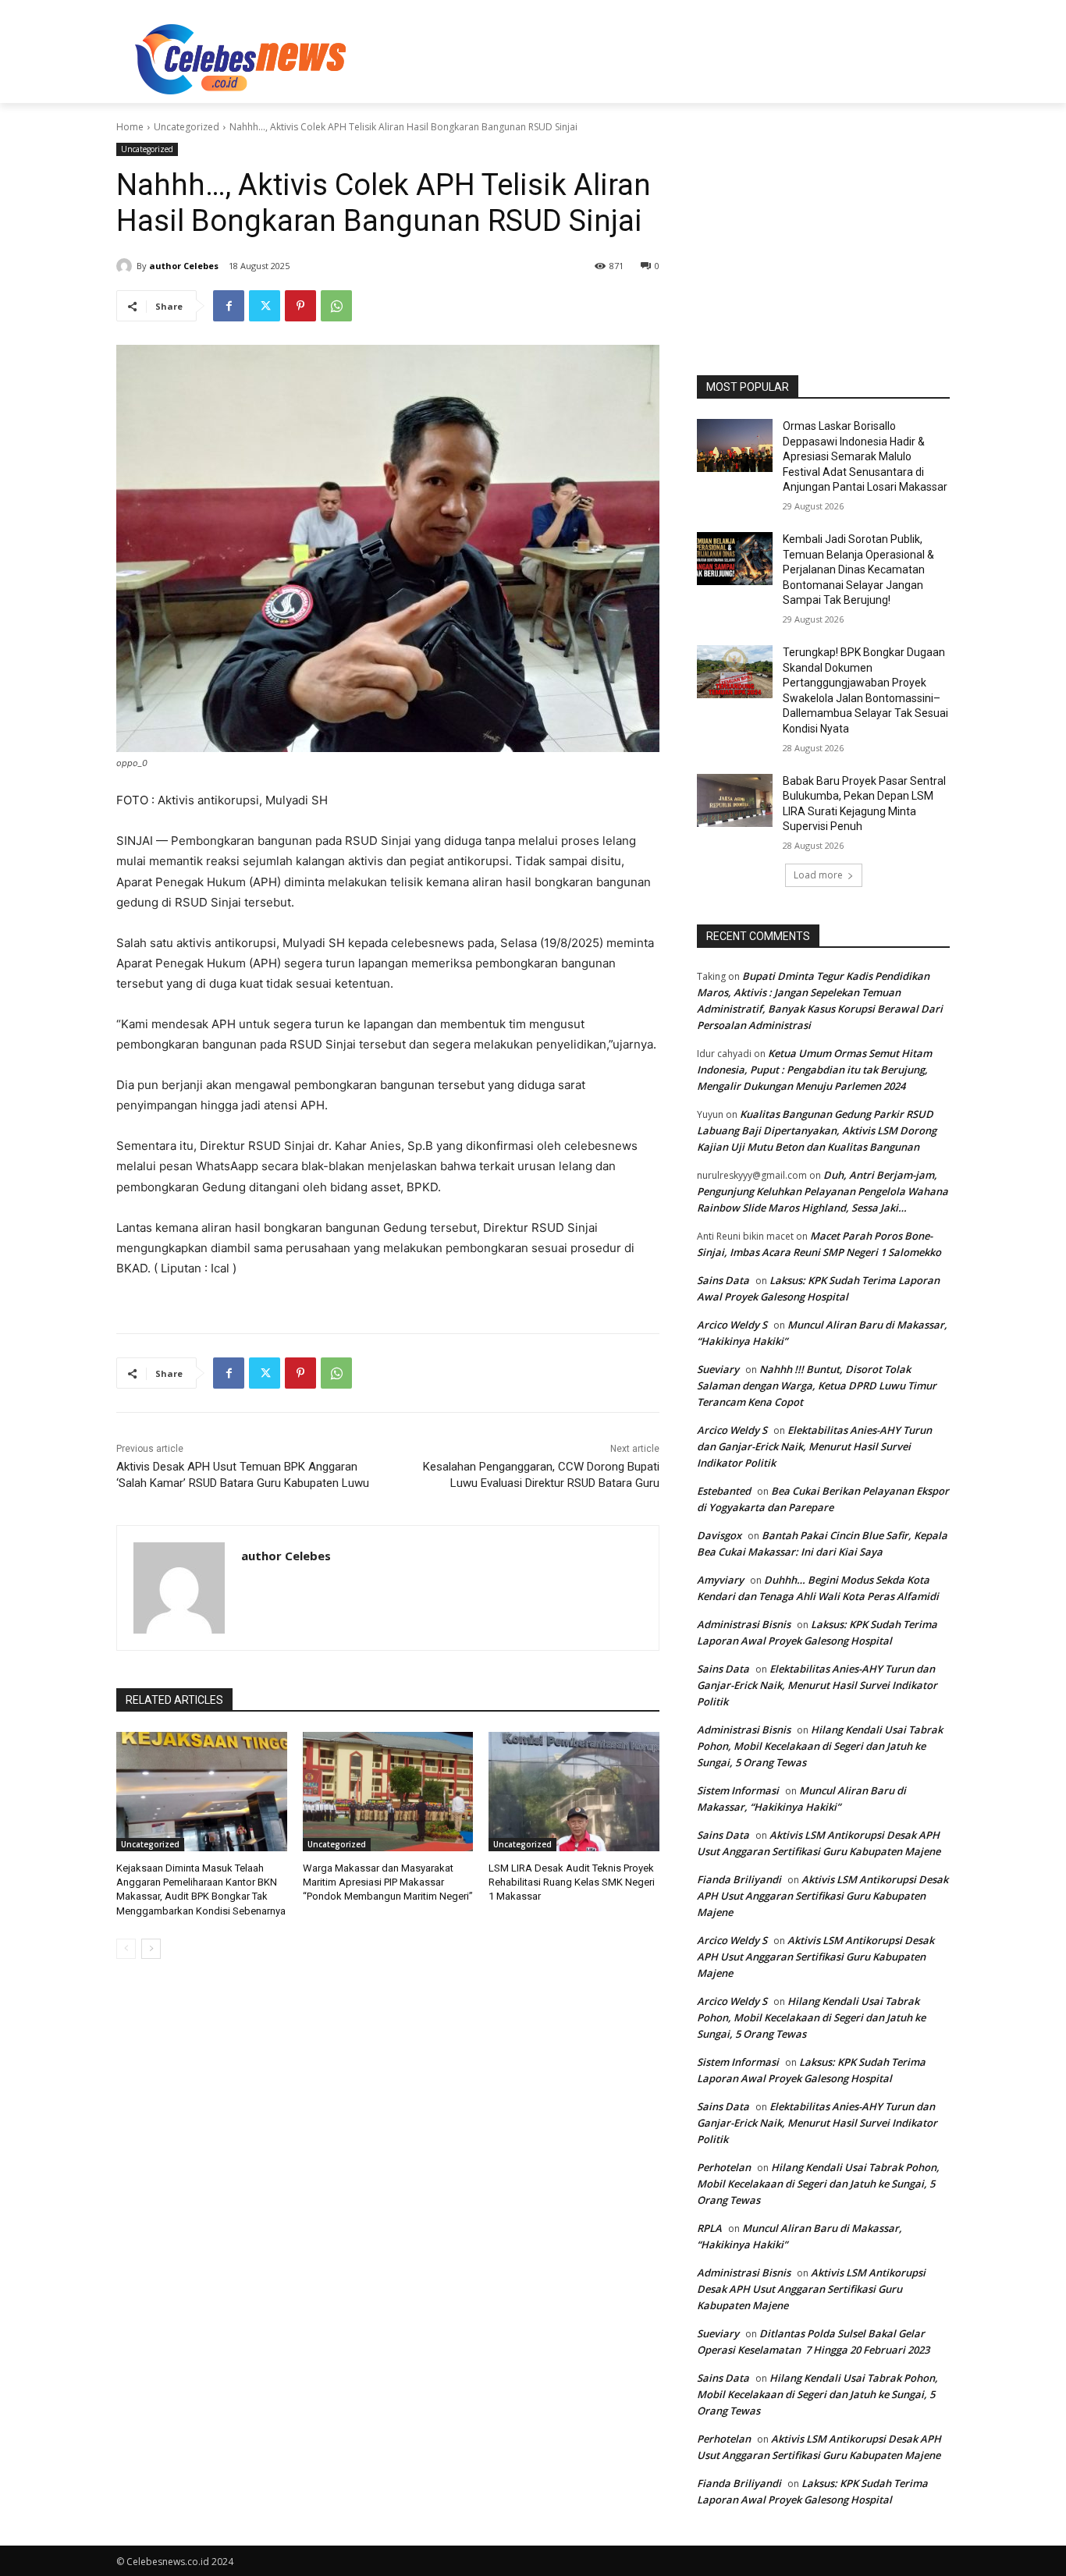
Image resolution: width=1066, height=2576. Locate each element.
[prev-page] (126, 1949)
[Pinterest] (300, 306)
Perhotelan (724, 2167)
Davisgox (719, 1535)
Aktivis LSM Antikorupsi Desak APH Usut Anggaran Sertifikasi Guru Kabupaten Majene (823, 1896)
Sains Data (723, 1280)
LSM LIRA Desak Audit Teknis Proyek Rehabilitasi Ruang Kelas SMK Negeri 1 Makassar (572, 1882)
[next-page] (151, 1949)
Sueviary (718, 1369)
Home (130, 127)
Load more (818, 875)
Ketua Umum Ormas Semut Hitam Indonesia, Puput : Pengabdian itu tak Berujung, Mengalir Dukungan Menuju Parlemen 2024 (814, 1070)
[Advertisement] (650, 57)
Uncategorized (187, 127)
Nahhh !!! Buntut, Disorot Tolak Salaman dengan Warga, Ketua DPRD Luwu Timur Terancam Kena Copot (817, 1386)
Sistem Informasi (738, 1790)
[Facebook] (229, 306)
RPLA (709, 2228)
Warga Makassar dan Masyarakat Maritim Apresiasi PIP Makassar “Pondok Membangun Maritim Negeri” (388, 1882)
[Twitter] (265, 306)
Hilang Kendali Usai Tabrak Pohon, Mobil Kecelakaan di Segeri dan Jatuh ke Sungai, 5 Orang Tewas (820, 1746)
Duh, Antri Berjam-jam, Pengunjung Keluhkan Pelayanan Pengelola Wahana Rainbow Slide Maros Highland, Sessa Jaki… (823, 1191)
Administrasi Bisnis (744, 1624)
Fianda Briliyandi (739, 1879)
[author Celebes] (126, 266)
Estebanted (724, 1491)
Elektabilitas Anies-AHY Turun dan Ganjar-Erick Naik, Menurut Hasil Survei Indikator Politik (814, 1446)
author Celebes (184, 266)
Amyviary (720, 1580)
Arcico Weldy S (732, 1325)
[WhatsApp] (336, 306)
